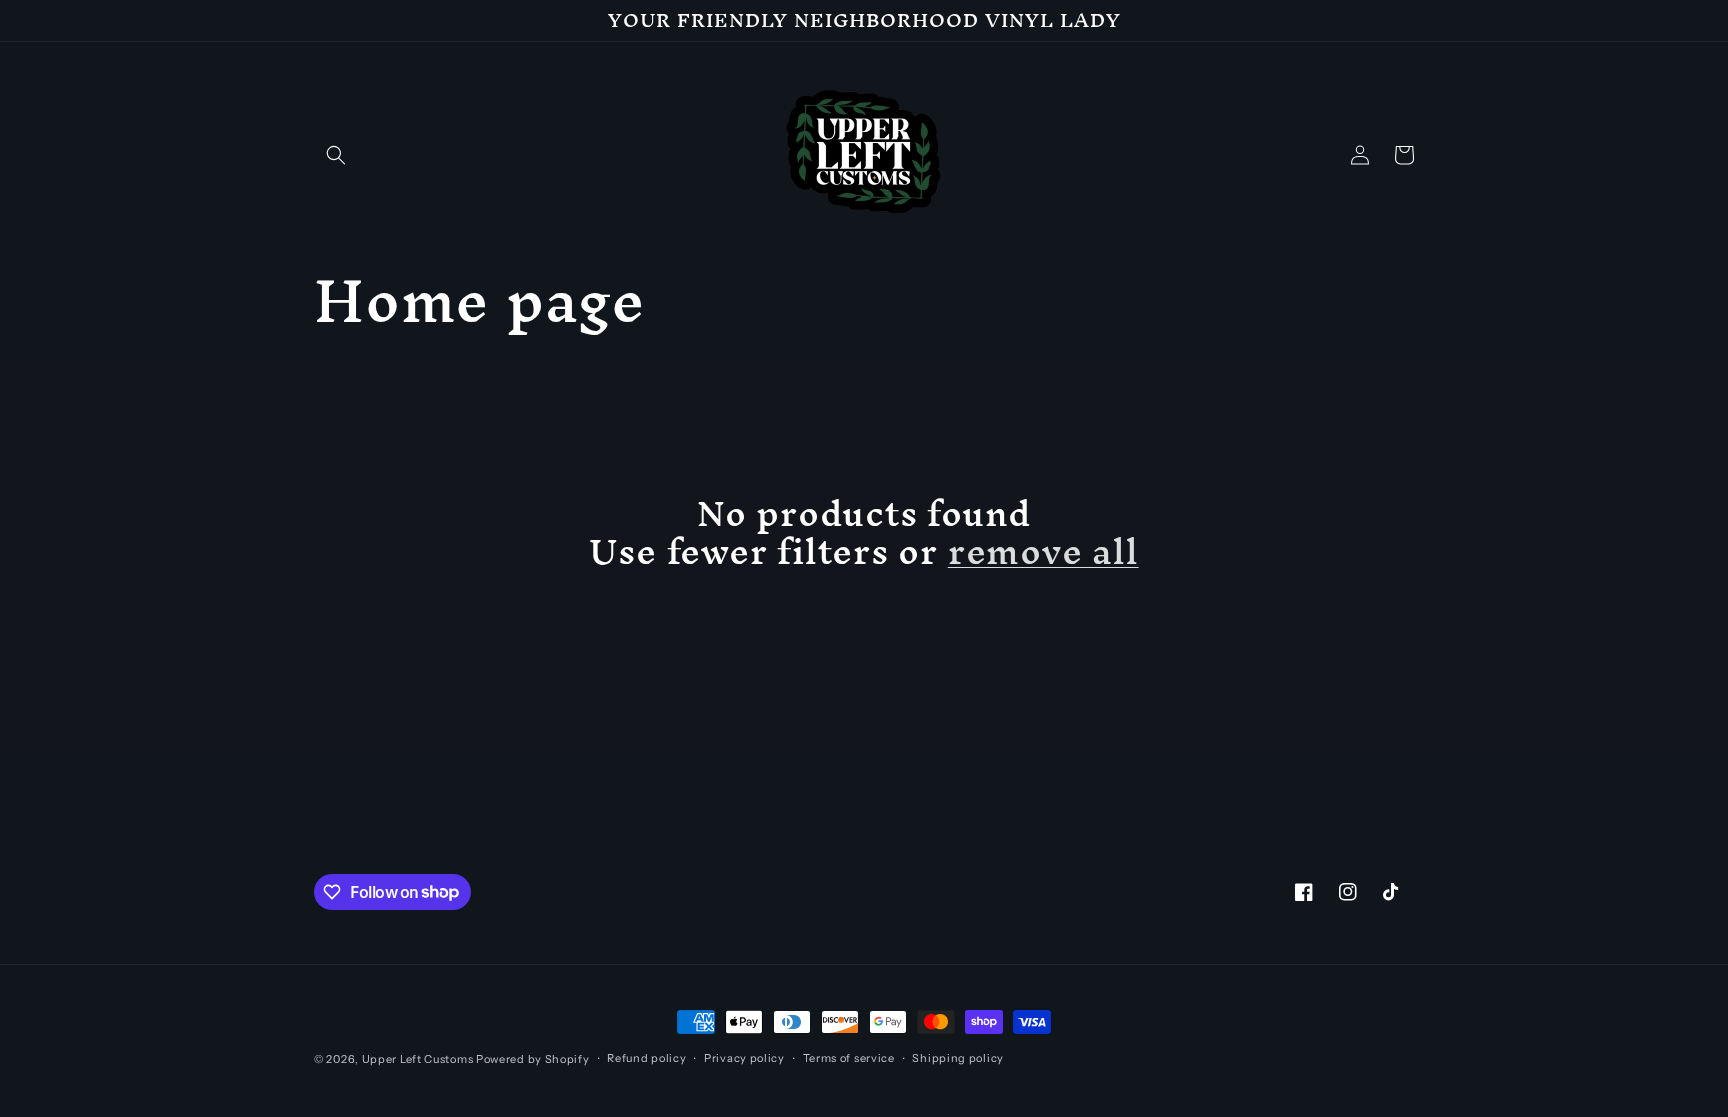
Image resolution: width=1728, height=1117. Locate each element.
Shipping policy (958, 1058)
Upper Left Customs (418, 1059)
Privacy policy (744, 1058)
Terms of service (849, 1058)
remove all (1043, 551)
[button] (336, 155)
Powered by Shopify (533, 1059)
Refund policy (646, 1058)
